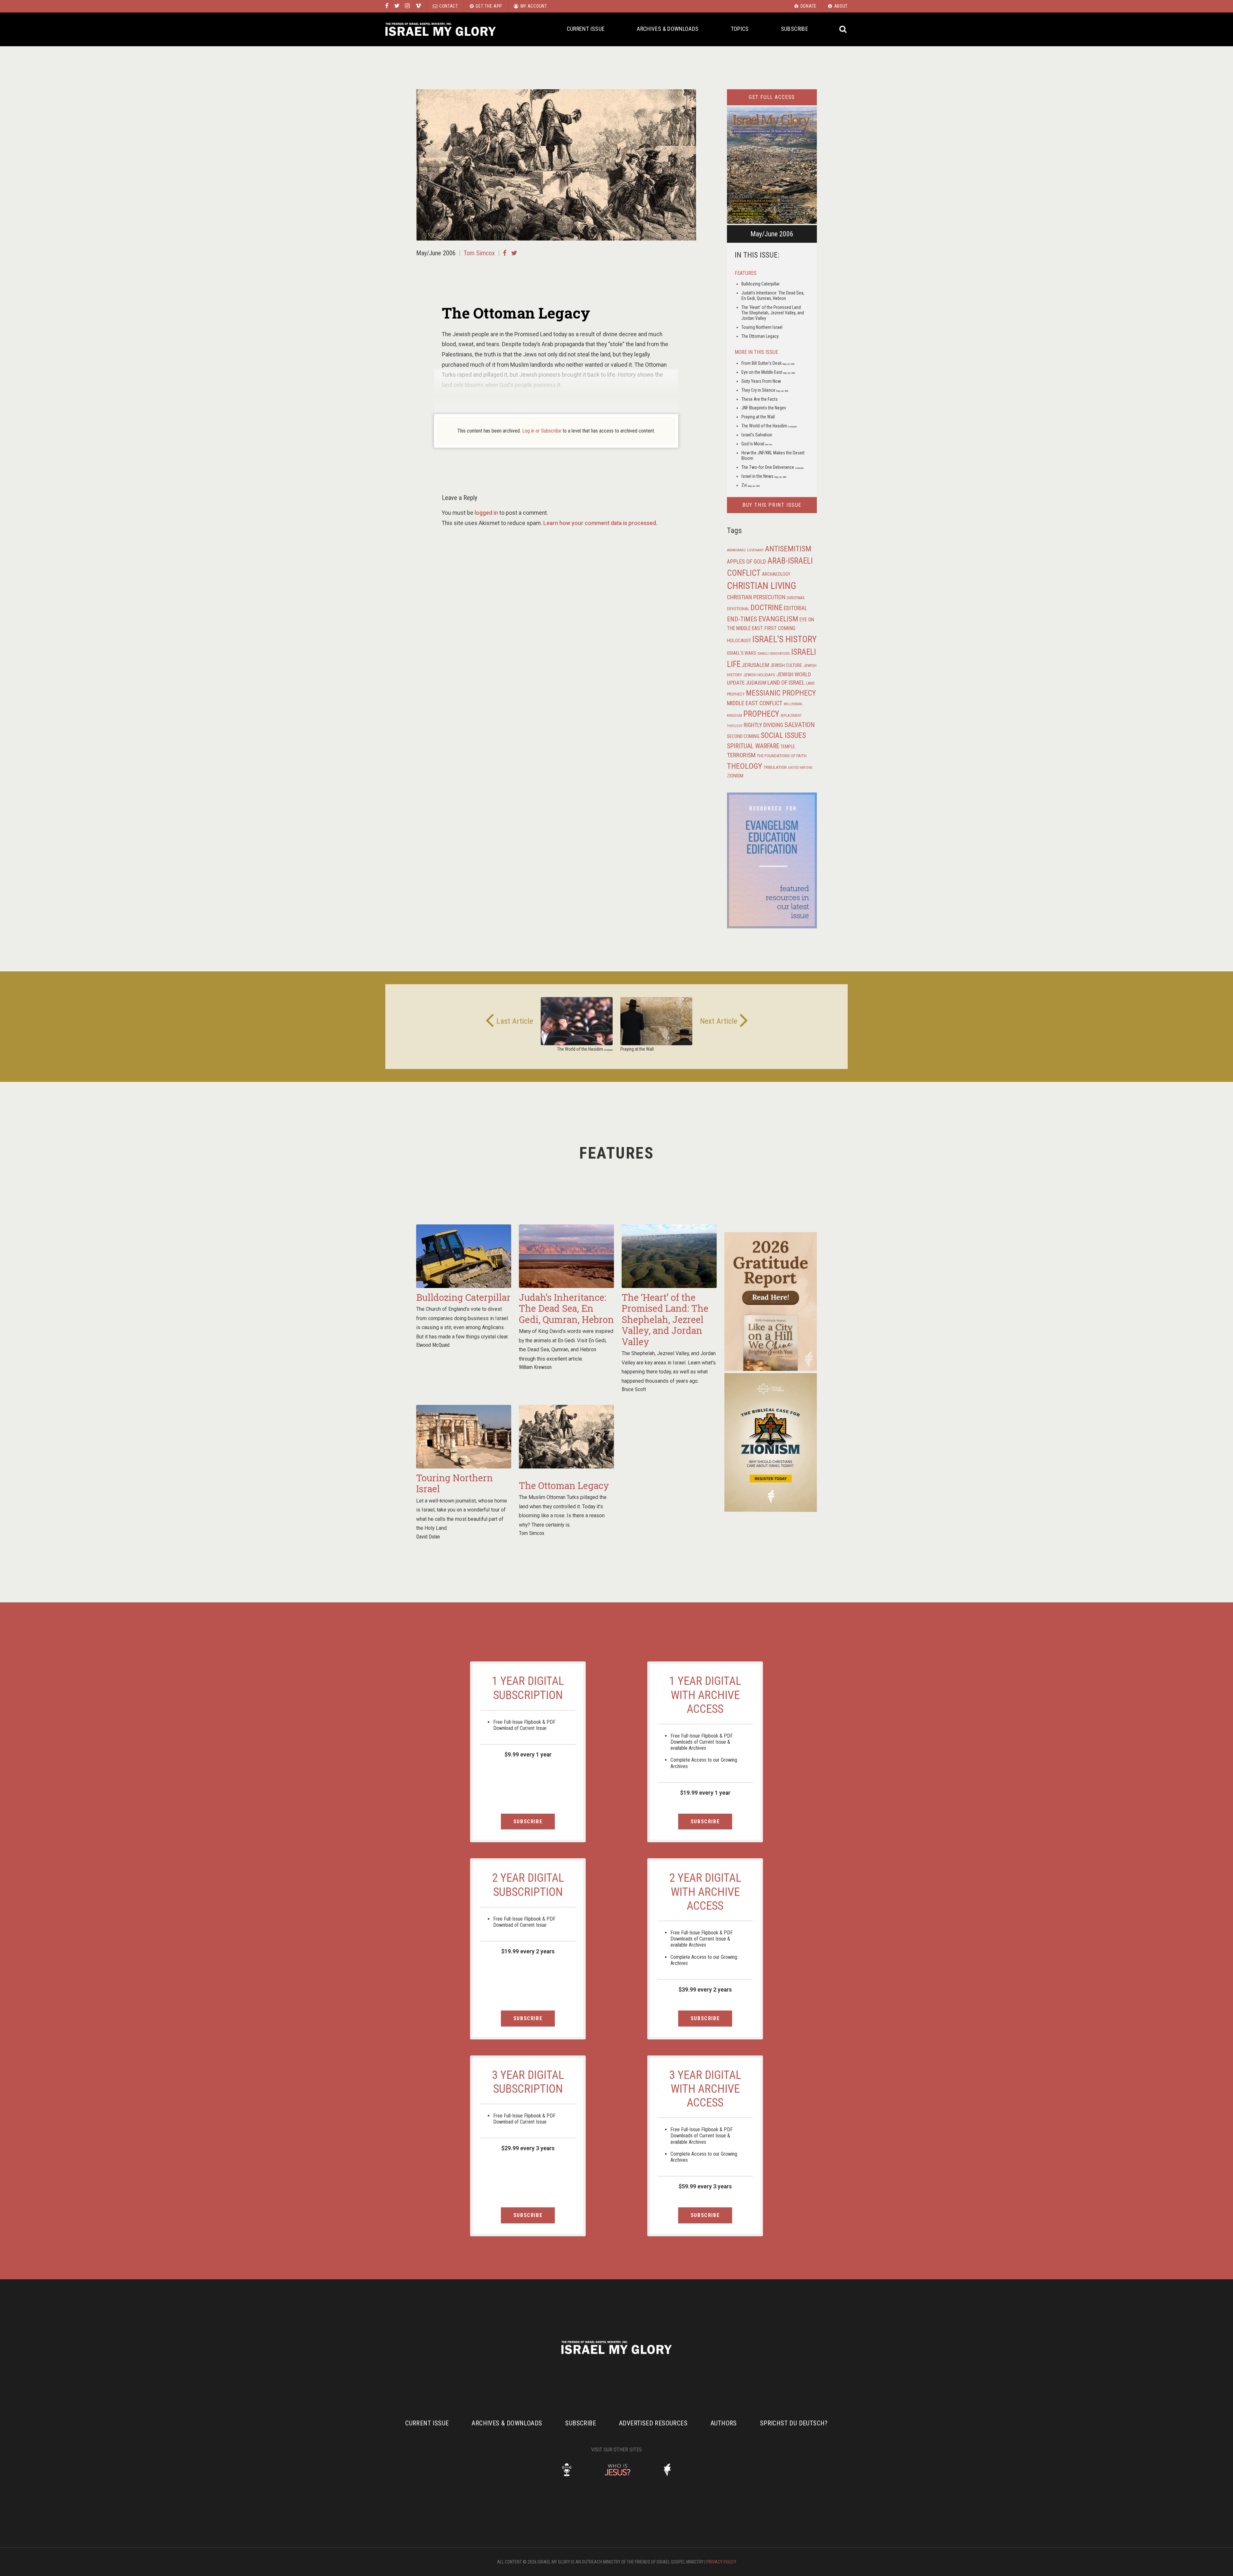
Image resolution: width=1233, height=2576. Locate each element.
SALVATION (800, 725)
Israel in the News (764, 476)
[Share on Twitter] (514, 253)
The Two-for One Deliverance (773, 467)
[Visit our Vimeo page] (418, 6)
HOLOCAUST (739, 641)
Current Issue (586, 29)
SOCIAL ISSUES (783, 735)
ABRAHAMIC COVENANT (745, 550)
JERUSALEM (755, 665)
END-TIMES (742, 619)
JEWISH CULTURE (786, 665)
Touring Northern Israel (762, 327)
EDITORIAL (796, 608)
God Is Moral (757, 444)
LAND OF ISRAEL (786, 683)
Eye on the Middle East (768, 372)
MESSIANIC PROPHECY (781, 693)
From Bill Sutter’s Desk (768, 363)
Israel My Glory (441, 29)
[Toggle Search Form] (843, 29)
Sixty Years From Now (761, 381)
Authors (724, 2423)
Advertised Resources (653, 2423)
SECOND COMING (743, 736)
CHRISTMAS (796, 598)
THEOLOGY (745, 766)
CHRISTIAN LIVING (762, 586)
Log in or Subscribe (542, 431)
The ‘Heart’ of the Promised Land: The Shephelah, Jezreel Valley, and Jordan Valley (773, 313)
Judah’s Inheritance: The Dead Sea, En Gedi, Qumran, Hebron (773, 296)
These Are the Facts (760, 399)
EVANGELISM (778, 619)
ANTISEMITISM (788, 549)
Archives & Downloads (668, 29)
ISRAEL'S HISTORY (784, 639)
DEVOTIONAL (738, 609)
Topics (740, 29)
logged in (486, 513)
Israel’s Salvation (757, 435)
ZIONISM (735, 776)
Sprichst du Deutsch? (794, 2423)
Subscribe (795, 29)
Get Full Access (772, 97)
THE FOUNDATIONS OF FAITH (782, 756)
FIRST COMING (780, 628)
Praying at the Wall (758, 417)
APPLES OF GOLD (747, 561)
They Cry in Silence (765, 390)
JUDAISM (756, 683)
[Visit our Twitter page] (397, 6)
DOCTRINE (766, 608)
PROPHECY (761, 714)
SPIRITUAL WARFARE (753, 746)
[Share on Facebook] (505, 253)
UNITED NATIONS (800, 768)
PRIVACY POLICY (721, 2562)
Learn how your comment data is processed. (600, 523)
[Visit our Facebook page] (387, 6)
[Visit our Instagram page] (407, 6)
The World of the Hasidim (769, 426)
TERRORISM (741, 755)
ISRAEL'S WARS (742, 653)
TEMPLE (788, 747)
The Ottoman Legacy (760, 336)
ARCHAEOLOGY (776, 574)
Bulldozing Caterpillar (761, 284)
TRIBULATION (775, 767)
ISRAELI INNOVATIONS (774, 654)
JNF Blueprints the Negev (764, 408)
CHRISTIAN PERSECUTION (756, 597)
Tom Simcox (479, 253)
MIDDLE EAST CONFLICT (755, 703)
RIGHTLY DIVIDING (763, 725)
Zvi (751, 485)
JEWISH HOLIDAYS (759, 675)
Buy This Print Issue (772, 505)
